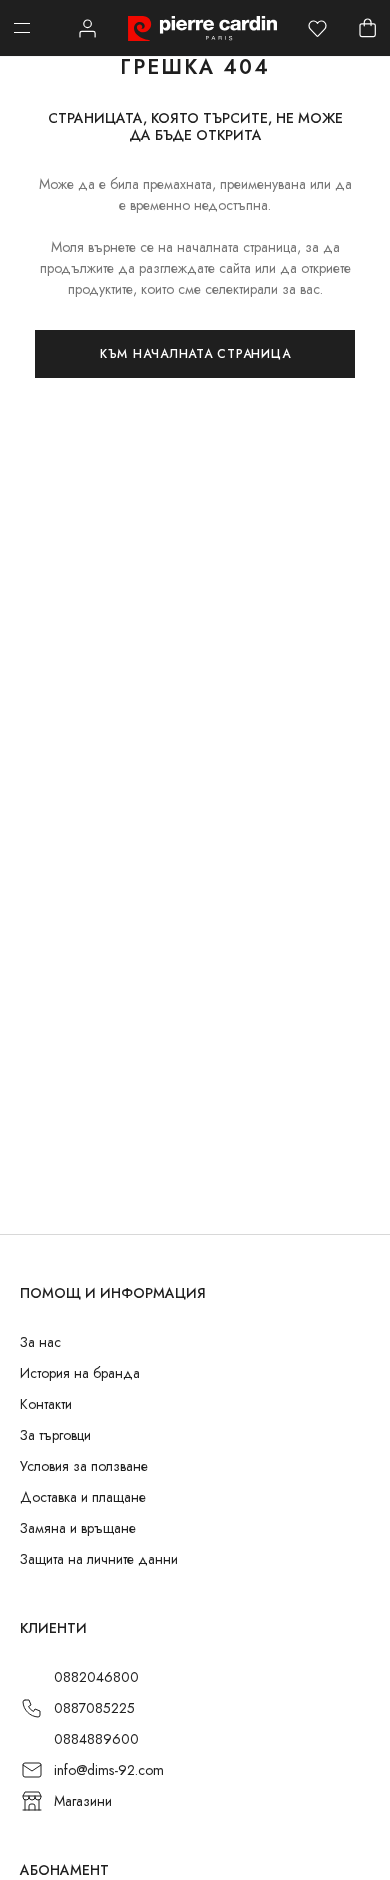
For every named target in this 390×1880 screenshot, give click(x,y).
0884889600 (96, 1739)
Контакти (46, 1404)
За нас (40, 1342)
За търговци (55, 1435)
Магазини (83, 1801)
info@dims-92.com (109, 1770)
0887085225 (94, 1708)
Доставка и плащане (83, 1497)
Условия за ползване (84, 1466)
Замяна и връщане (78, 1528)
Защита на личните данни (99, 1559)
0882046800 (96, 1677)
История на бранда (80, 1373)
